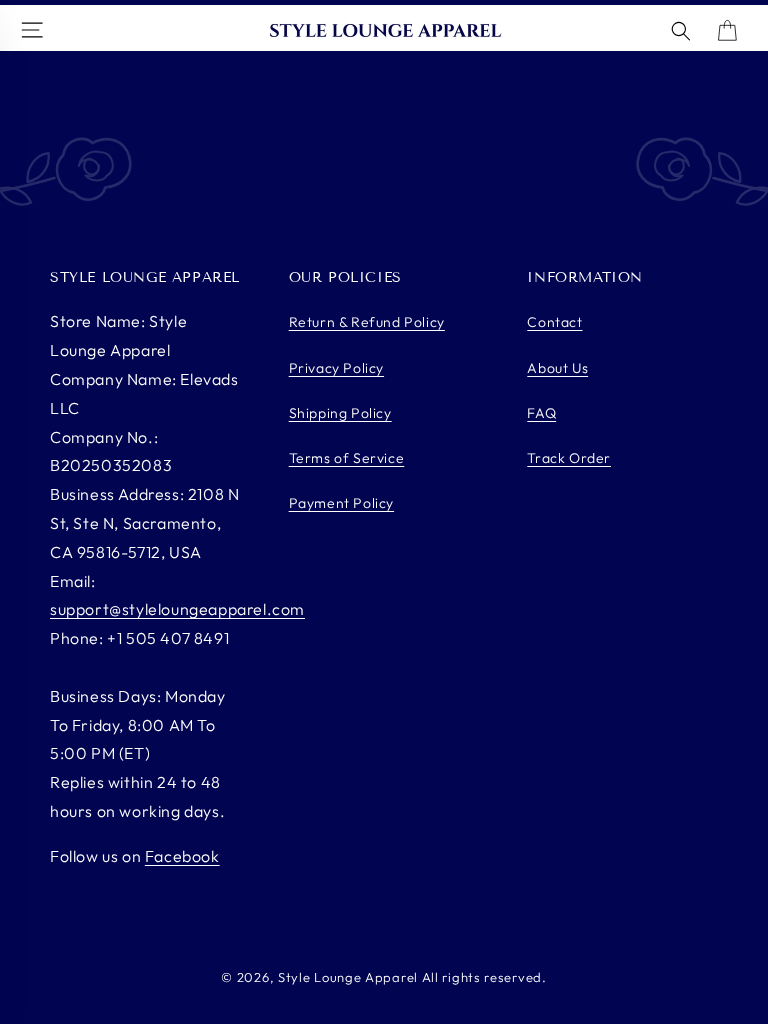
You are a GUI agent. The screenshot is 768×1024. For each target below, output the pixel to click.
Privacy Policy (336, 368)
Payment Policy (341, 503)
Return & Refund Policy (367, 322)
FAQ (541, 413)
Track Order (569, 458)
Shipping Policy (340, 413)
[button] (681, 31)
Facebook (182, 856)
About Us (557, 368)
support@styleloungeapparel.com (177, 609)
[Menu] (35, 31)
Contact (554, 322)
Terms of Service (347, 458)
